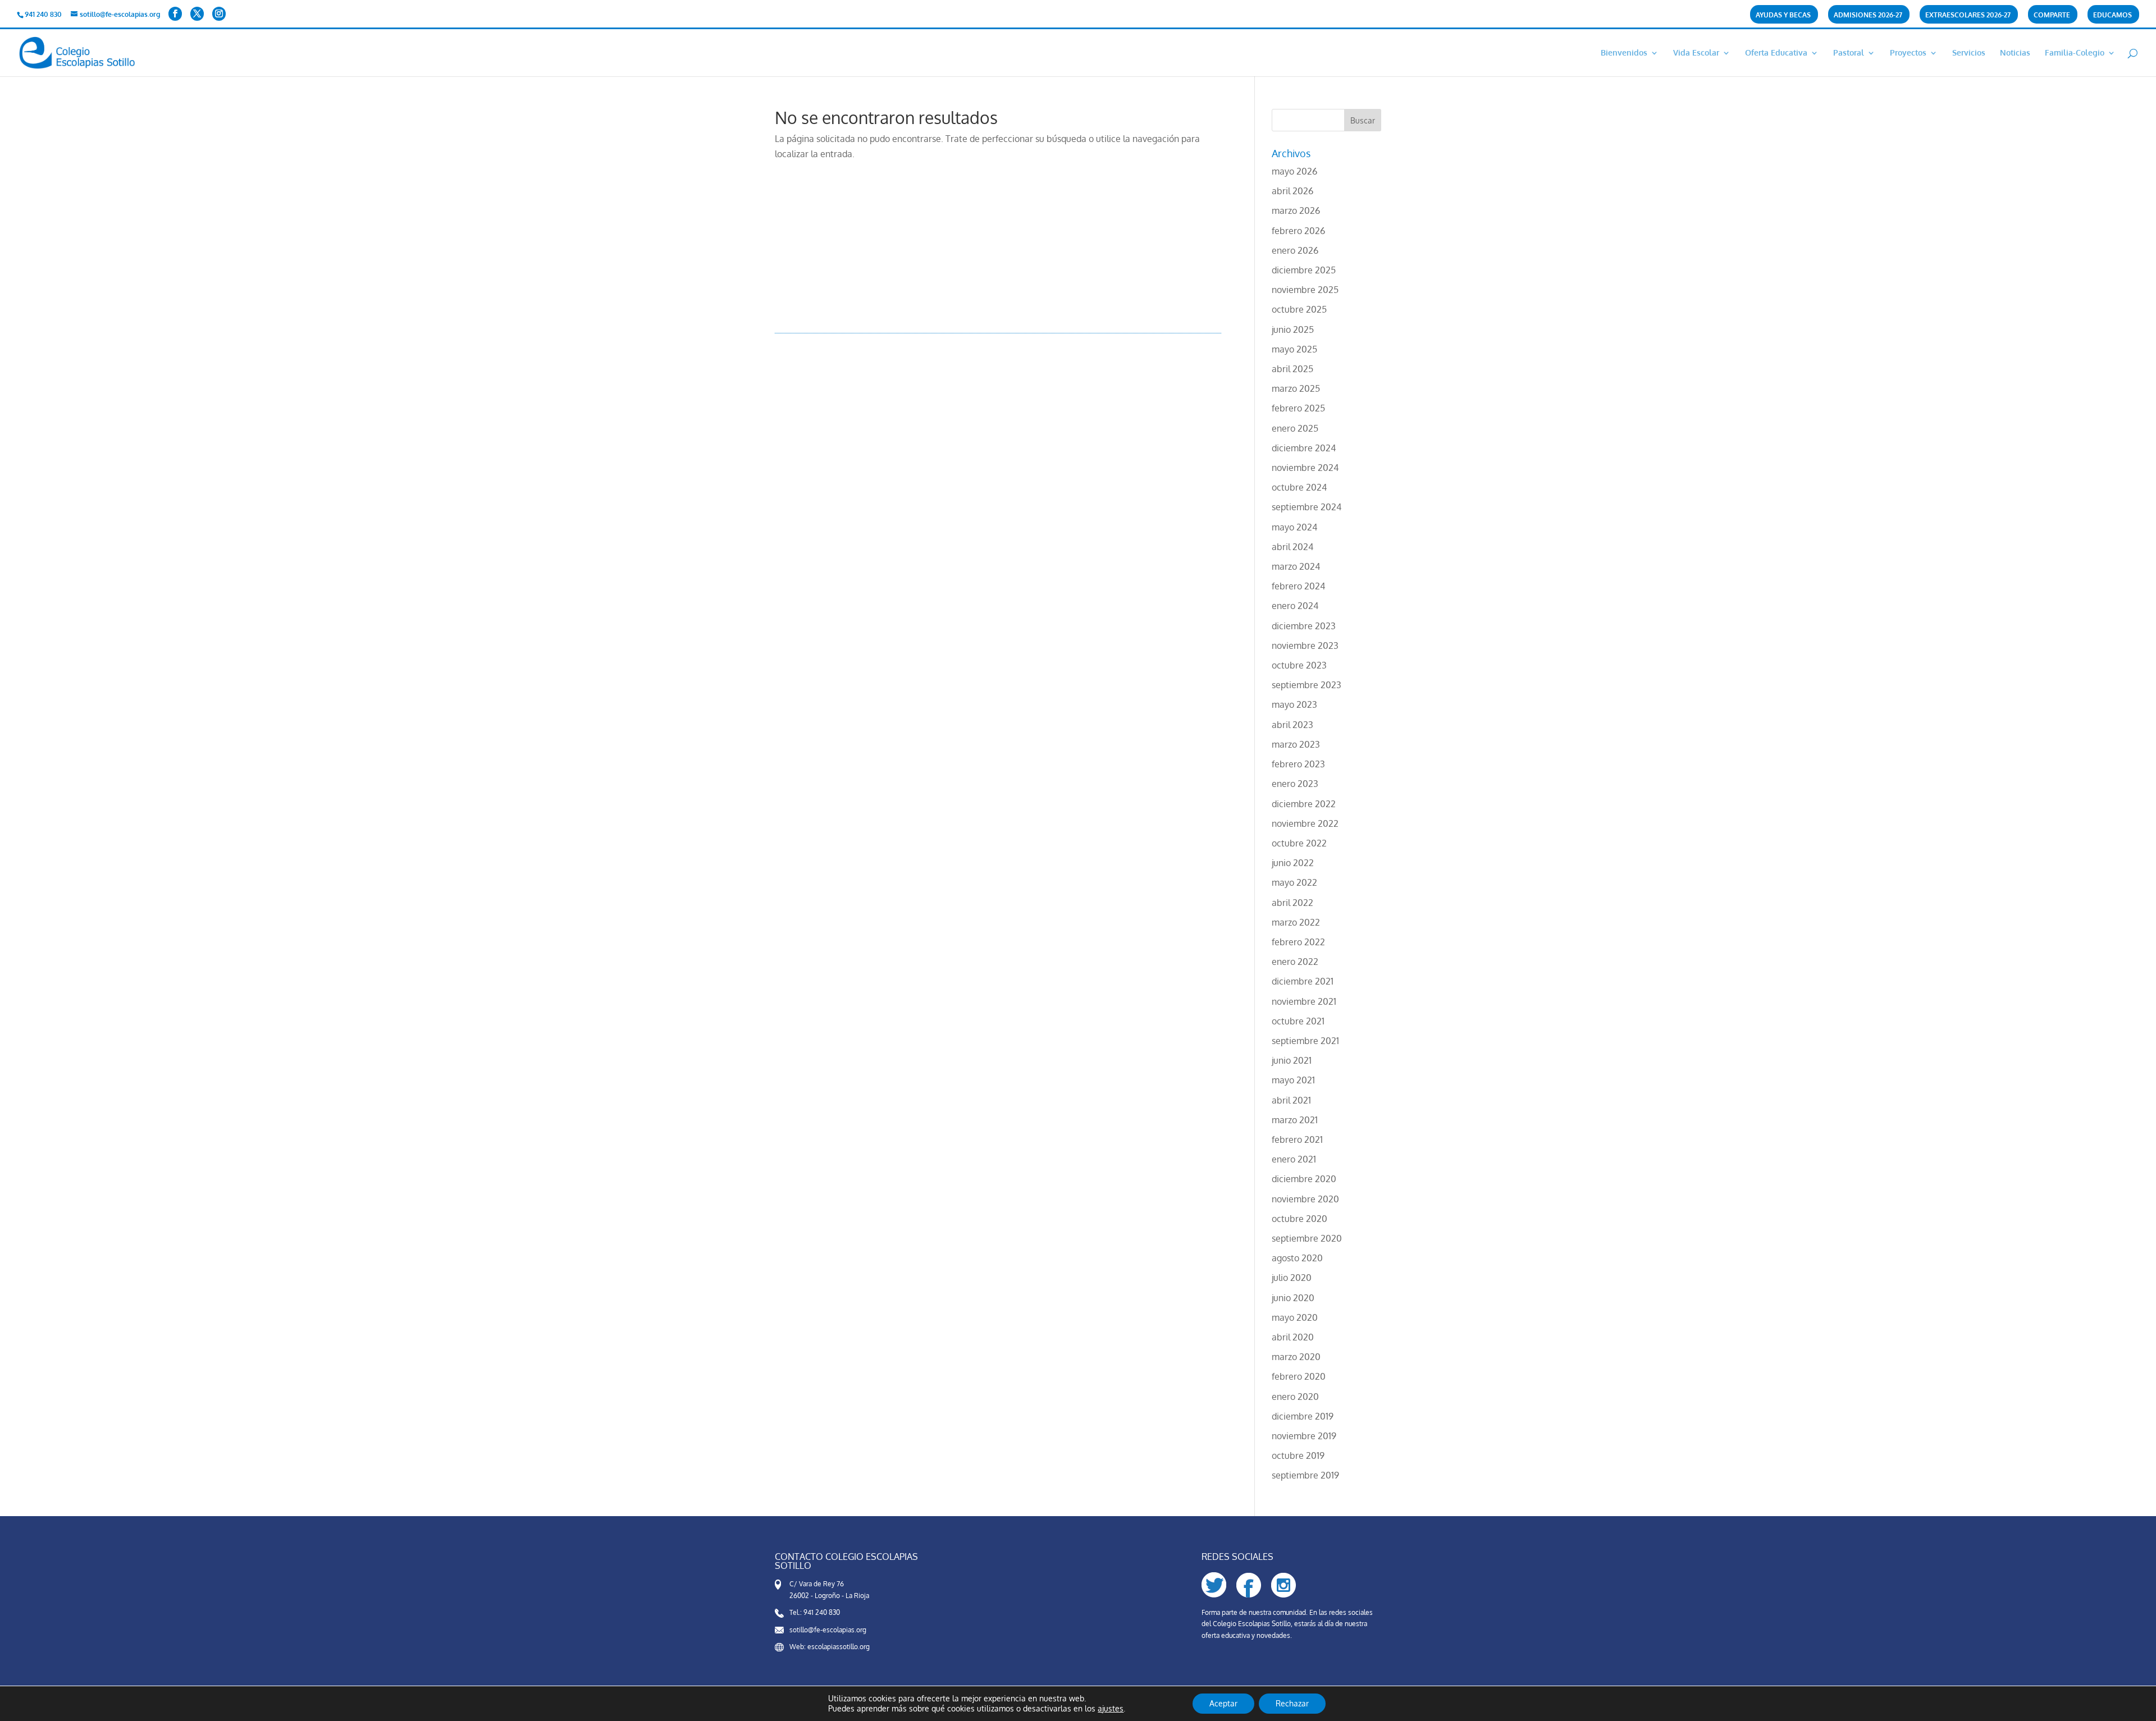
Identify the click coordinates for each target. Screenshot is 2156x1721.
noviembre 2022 (1305, 823)
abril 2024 (1292, 547)
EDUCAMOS (2112, 15)
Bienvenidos (1624, 53)
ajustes (1111, 1708)
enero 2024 (1295, 606)
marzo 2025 (1296, 388)
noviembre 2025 (1305, 290)
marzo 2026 (1296, 210)
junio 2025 (1293, 329)
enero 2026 (1295, 250)
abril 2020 (1293, 1337)
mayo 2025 (1294, 349)
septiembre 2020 (1307, 1238)
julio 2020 (1292, 1278)
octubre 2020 (1299, 1219)
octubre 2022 (1299, 843)
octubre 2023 (1299, 665)
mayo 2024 (1294, 527)
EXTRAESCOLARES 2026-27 (1968, 15)
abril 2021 (1291, 1100)
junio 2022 (1293, 863)
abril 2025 (1292, 369)
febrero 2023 (1298, 764)
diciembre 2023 (1304, 626)
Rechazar (1292, 1703)
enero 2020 (1295, 1397)
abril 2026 (1292, 191)
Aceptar (1223, 1703)
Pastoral (1849, 53)
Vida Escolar (1696, 53)
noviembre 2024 (1305, 468)
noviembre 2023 (1305, 646)
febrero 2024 (1298, 586)
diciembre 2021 (1303, 981)
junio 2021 (1292, 1060)
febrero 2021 (1297, 1139)
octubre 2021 (1298, 1021)
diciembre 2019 (1303, 1416)
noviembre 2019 (1304, 1436)
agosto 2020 (1297, 1258)
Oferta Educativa (1776, 53)
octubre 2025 (1299, 309)
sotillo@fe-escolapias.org (828, 1630)
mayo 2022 (1294, 882)
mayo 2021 (1293, 1080)
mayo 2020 (1295, 1317)
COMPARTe (2052, 15)
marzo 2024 (1296, 566)
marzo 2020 (1296, 1357)
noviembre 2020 (1305, 1199)
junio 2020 (1293, 1298)
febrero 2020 (1299, 1376)
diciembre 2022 (1304, 804)
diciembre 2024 (1304, 448)
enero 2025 (1295, 428)
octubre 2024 (1299, 487)
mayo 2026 (1294, 171)
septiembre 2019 (1305, 1475)
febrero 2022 (1298, 942)
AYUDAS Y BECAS (1783, 15)
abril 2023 (1292, 725)
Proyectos (1908, 53)
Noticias (2015, 53)
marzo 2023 (1296, 744)
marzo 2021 (1295, 1120)
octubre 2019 (1298, 1455)
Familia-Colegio (2075, 53)
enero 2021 (1294, 1159)
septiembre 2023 (1307, 685)
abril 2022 (1292, 903)
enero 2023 (1295, 784)
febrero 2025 (1298, 408)
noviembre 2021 (1304, 1001)
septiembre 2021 (1305, 1041)
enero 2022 (1295, 962)
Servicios (1969, 53)
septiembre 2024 (1307, 507)
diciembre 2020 (1304, 1179)
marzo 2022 (1296, 922)
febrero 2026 (1298, 231)
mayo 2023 (1294, 704)
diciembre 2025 (1304, 270)
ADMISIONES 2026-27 (1868, 15)
